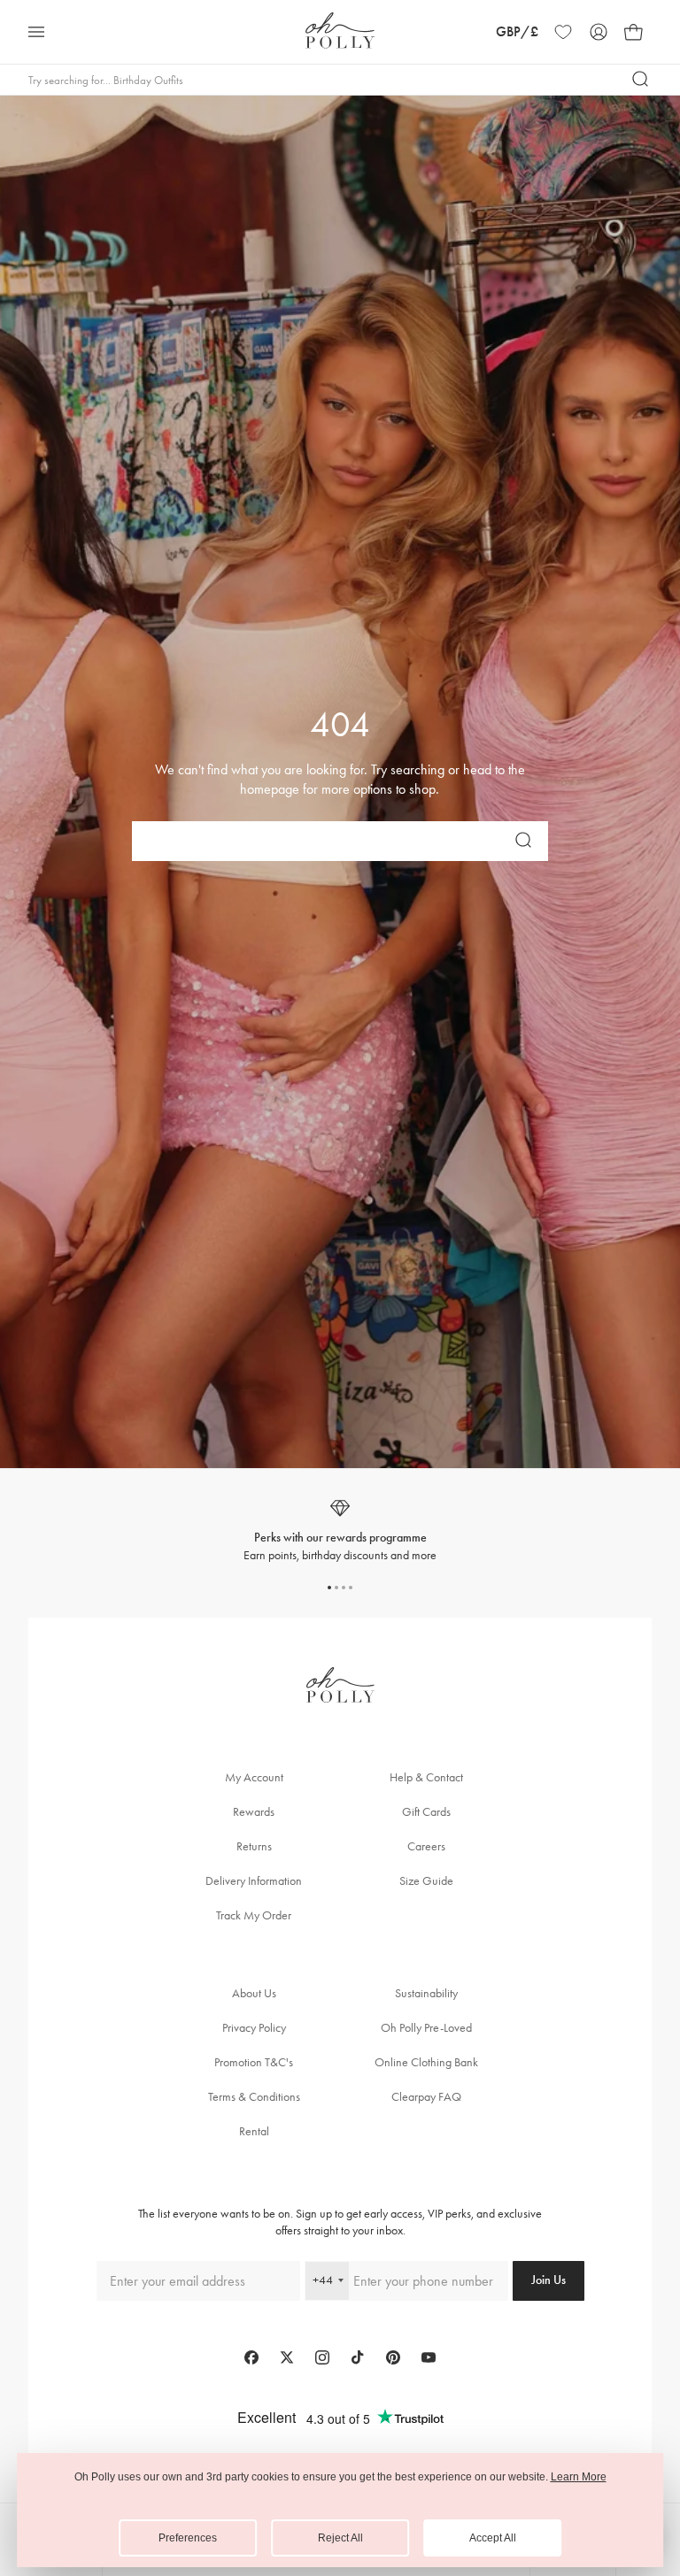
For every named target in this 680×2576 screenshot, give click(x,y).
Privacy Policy (254, 2028)
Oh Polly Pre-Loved (426, 2028)
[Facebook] (251, 2357)
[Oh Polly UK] (340, 31)
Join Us (549, 2280)
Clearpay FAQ (426, 2097)
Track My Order (254, 1915)
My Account (254, 1777)
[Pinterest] (393, 2357)
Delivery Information (254, 1881)
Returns (254, 1846)
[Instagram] (322, 2357)
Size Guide (426, 1881)
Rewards (254, 1812)
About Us (254, 1993)
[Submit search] (641, 80)
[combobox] (327, 2281)
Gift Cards (426, 1812)
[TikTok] (358, 2357)
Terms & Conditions (254, 2097)
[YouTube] (429, 2357)
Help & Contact (426, 1777)
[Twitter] (287, 2357)
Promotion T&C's (254, 2062)
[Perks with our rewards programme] (340, 1530)
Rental (254, 2131)
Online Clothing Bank (426, 2062)
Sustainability (426, 1993)
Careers (426, 1846)
